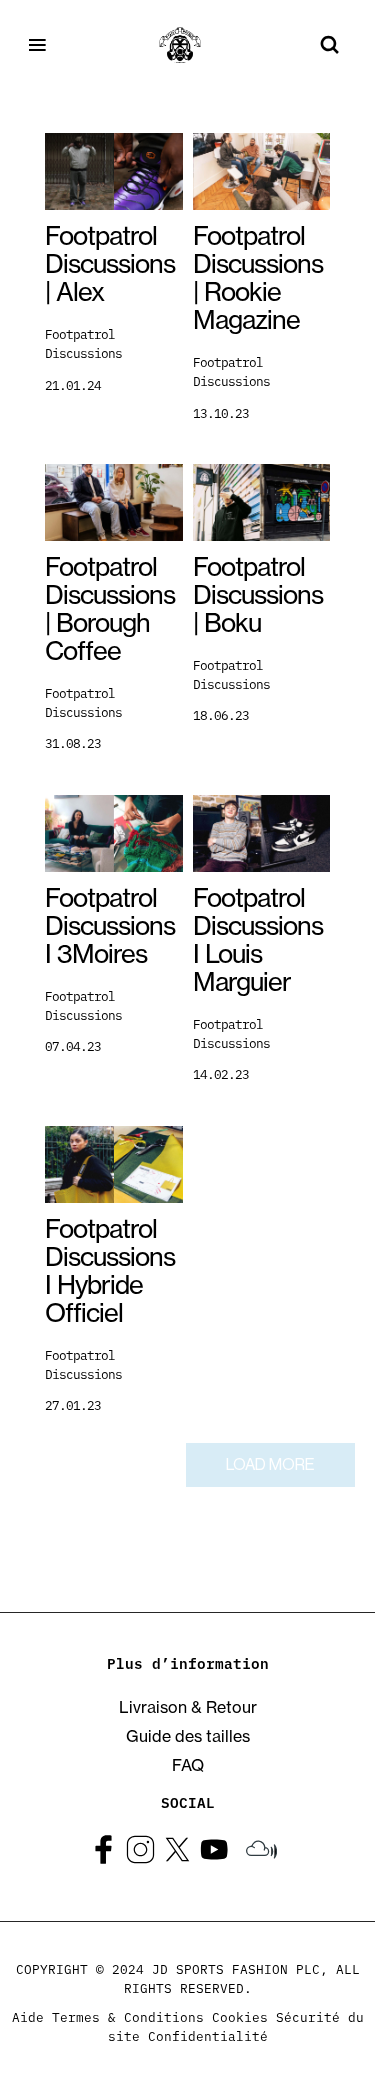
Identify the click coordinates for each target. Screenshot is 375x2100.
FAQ (188, 1765)
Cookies (240, 2016)
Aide (28, 2016)
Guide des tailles (188, 1736)
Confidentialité (208, 2035)
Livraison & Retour (188, 1707)
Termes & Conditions (128, 2016)
